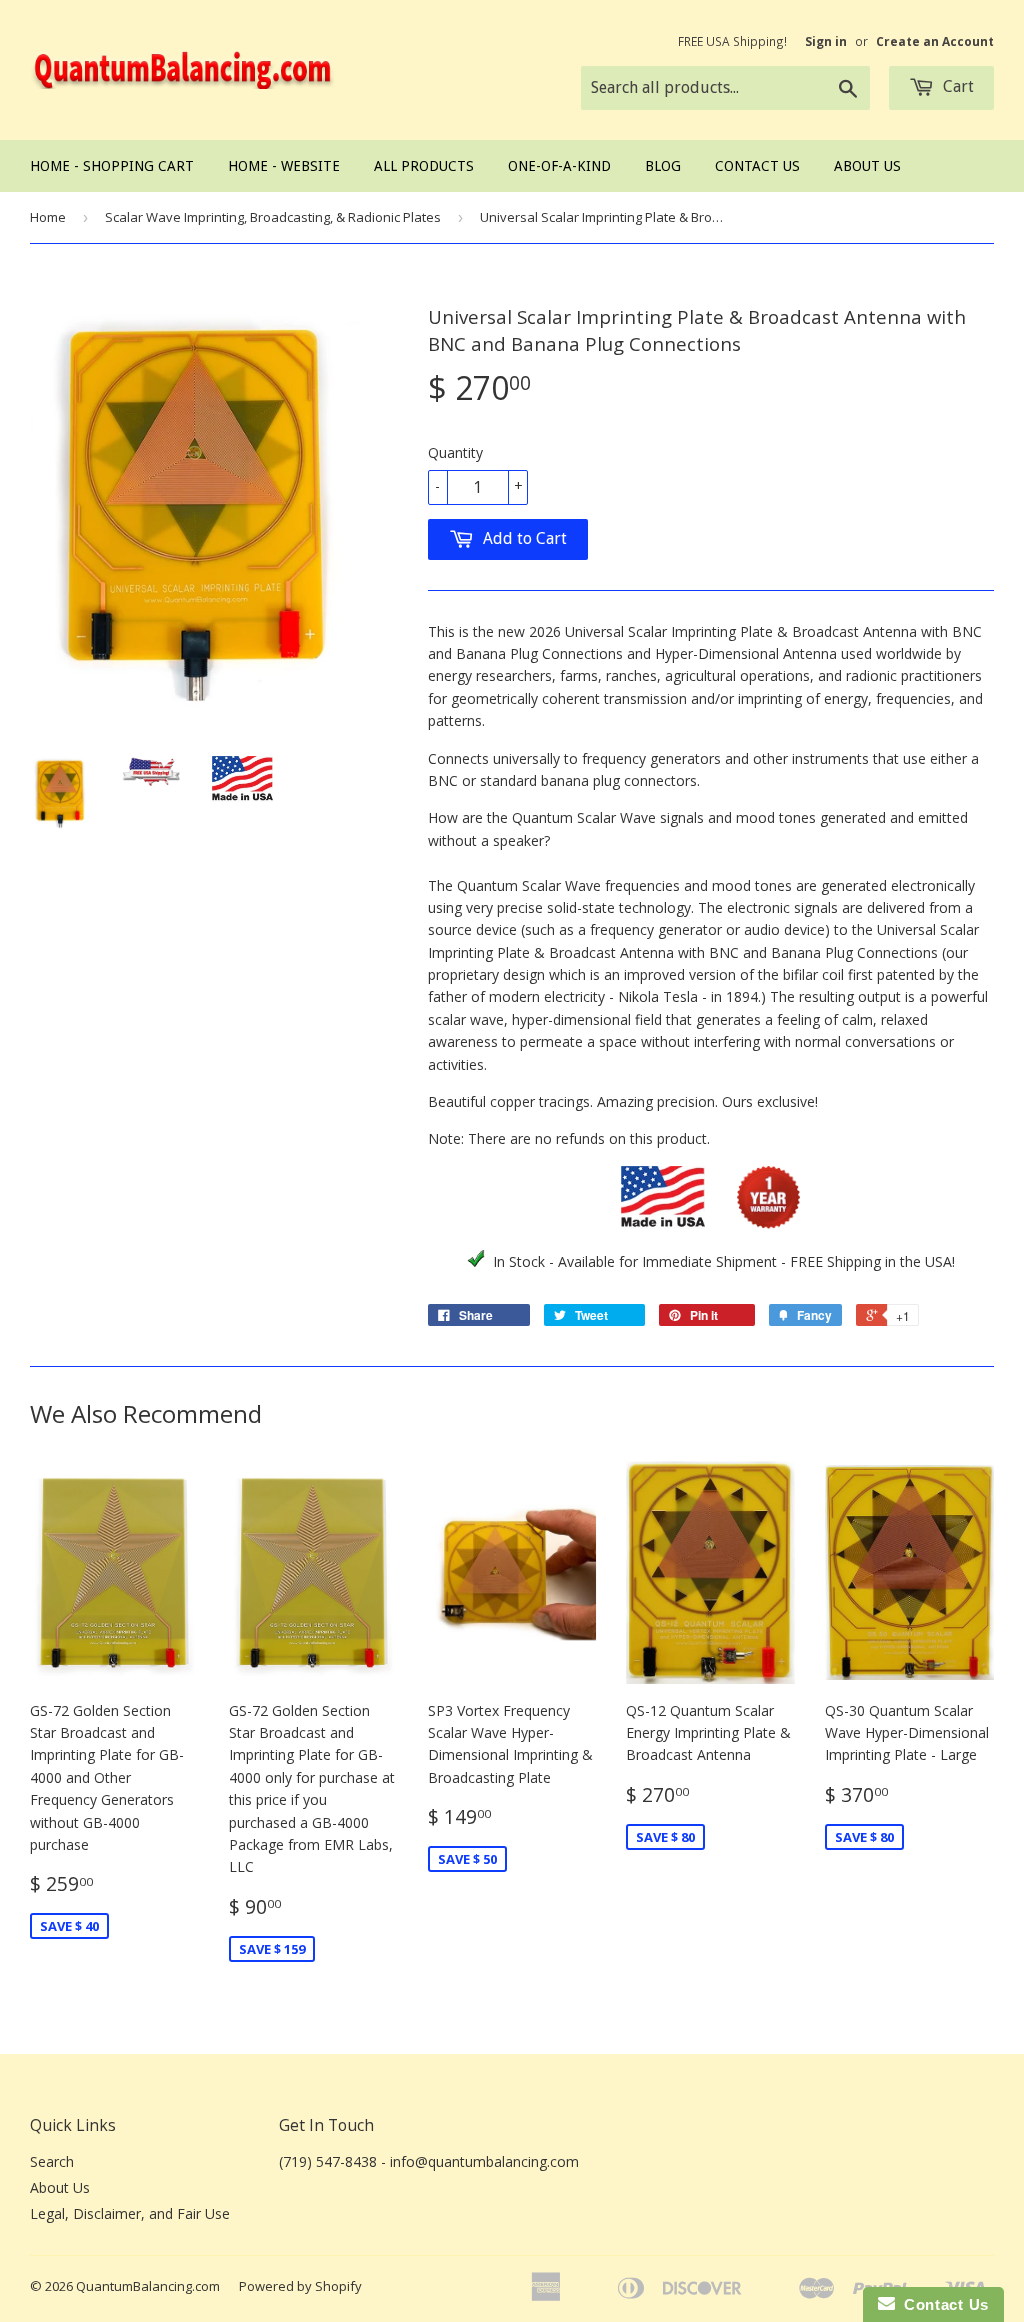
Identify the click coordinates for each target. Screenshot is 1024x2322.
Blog (663, 166)
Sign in (826, 41)
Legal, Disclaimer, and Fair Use (130, 2213)
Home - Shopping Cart (112, 166)
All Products (424, 166)
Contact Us (757, 166)
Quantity (455, 452)
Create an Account (935, 41)
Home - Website (284, 166)
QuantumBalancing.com (148, 2286)
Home (48, 217)
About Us (867, 166)
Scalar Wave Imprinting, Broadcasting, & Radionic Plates (273, 217)
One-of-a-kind (559, 166)
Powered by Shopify (300, 2286)
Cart (956, 86)
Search (52, 2161)
